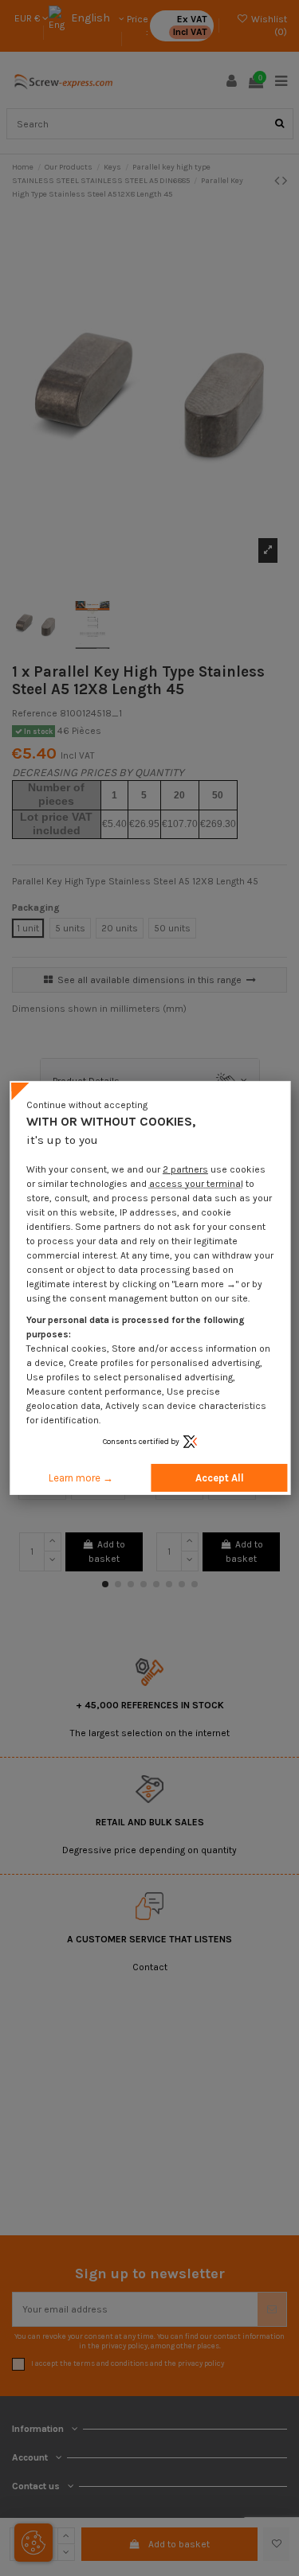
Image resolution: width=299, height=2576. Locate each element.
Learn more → (81, 1478)
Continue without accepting (87, 1105)
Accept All (220, 1478)
